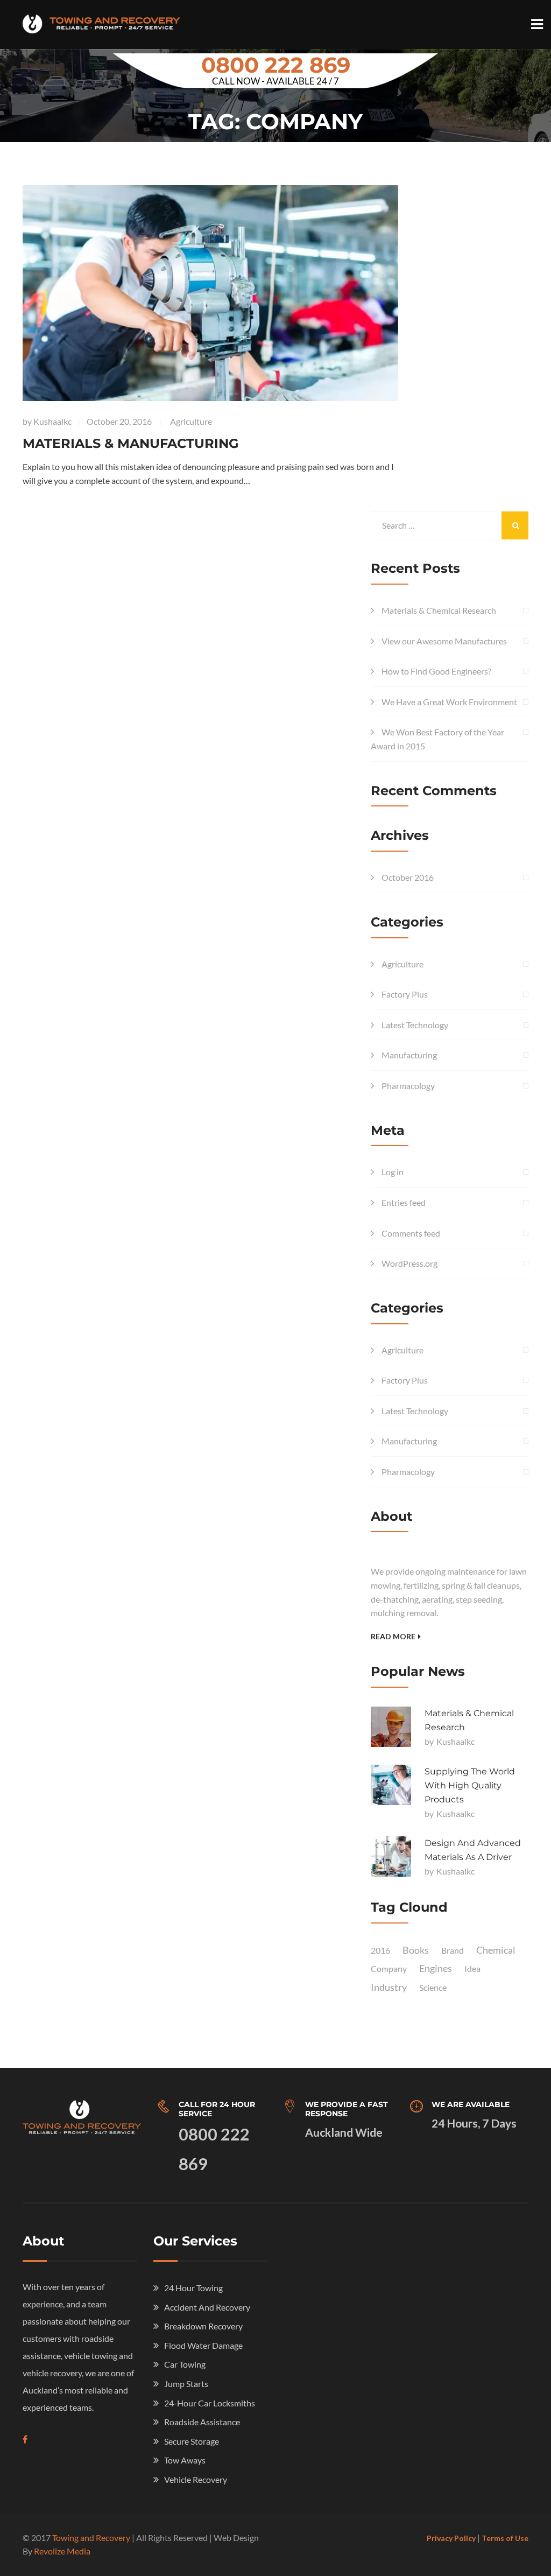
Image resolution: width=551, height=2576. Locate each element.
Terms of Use (505, 2538)
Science (433, 1987)
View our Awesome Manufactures (444, 641)
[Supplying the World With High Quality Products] (391, 1785)
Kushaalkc (52, 421)
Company (389, 1968)
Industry (389, 1987)
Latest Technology (415, 1025)
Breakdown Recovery (203, 2326)
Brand (453, 1950)
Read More (393, 1636)
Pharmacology (408, 1086)
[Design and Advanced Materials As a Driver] (391, 1856)
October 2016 (408, 877)
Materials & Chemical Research (439, 610)
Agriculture (191, 421)
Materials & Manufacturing (131, 443)
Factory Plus (405, 994)
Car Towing (185, 2364)
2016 (380, 1950)
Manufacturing (409, 1055)
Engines (436, 1968)
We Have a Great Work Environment (449, 702)
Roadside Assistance (202, 2422)
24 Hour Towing (193, 2288)
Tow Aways (185, 2460)
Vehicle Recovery (196, 2479)
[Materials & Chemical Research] (391, 1727)
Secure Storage (192, 2441)
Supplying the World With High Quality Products (470, 1785)
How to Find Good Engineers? (436, 671)
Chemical (496, 1950)
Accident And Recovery (207, 2307)
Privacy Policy (451, 2538)
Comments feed (411, 1233)
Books (416, 1950)
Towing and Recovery (91, 2538)
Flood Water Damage (203, 2345)
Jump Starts (186, 2384)
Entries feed (404, 1202)
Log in (393, 1172)
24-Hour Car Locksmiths (210, 2403)
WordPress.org (409, 1263)
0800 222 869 (276, 65)
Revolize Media (62, 2551)
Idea (472, 1968)
